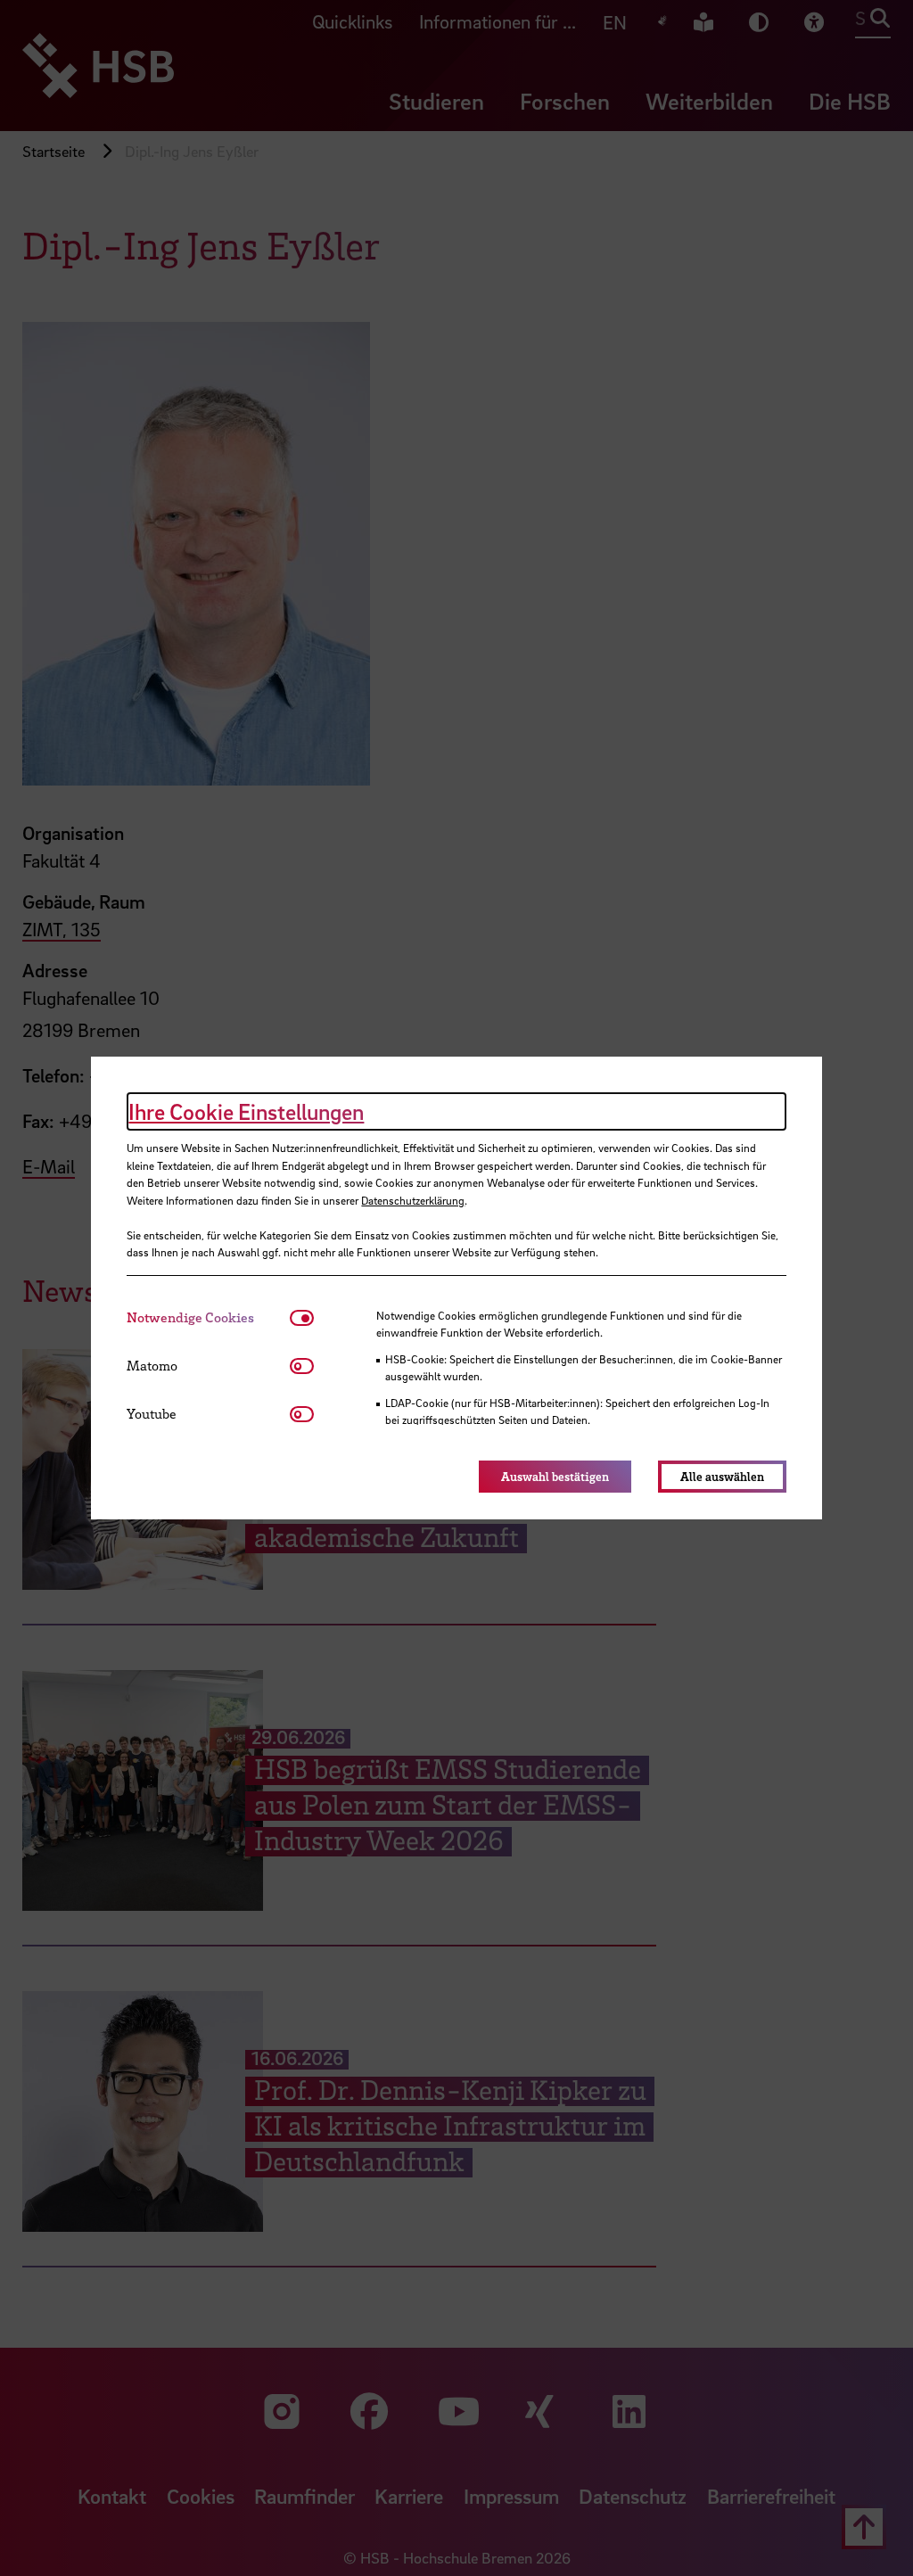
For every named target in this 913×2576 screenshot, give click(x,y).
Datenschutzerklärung (413, 1200)
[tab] (208, 1317)
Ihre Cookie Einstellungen (246, 1111)
